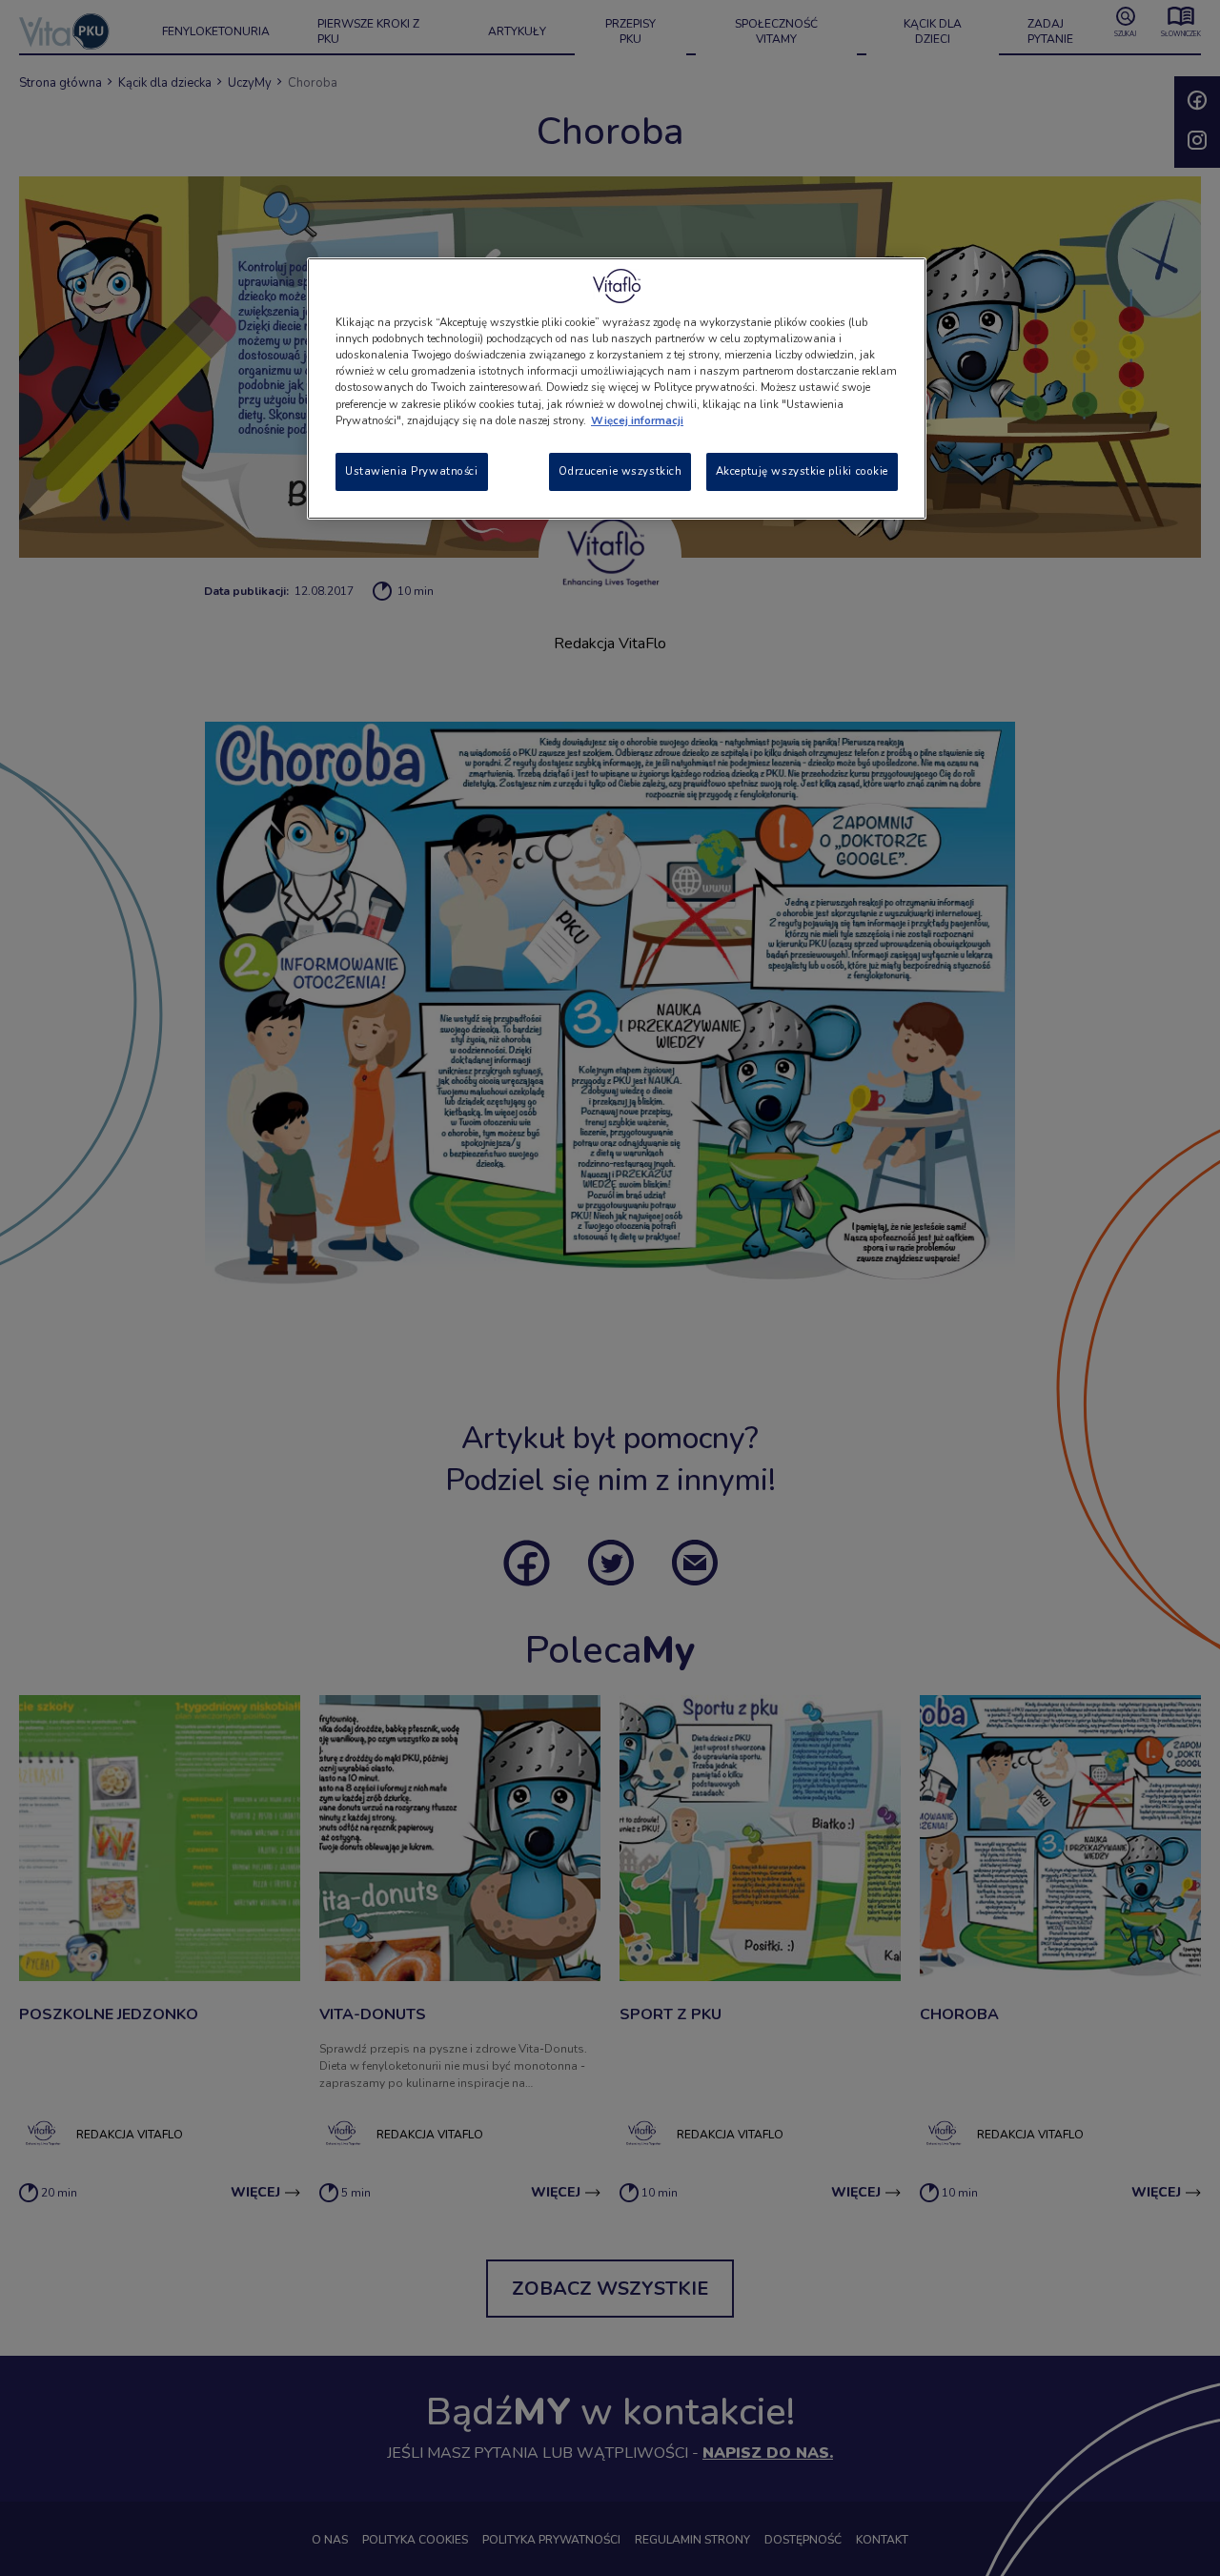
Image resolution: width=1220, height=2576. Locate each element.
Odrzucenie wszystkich (620, 471)
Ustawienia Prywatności (412, 471)
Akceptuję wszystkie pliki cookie (802, 471)
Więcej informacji (637, 420)
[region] (617, 388)
